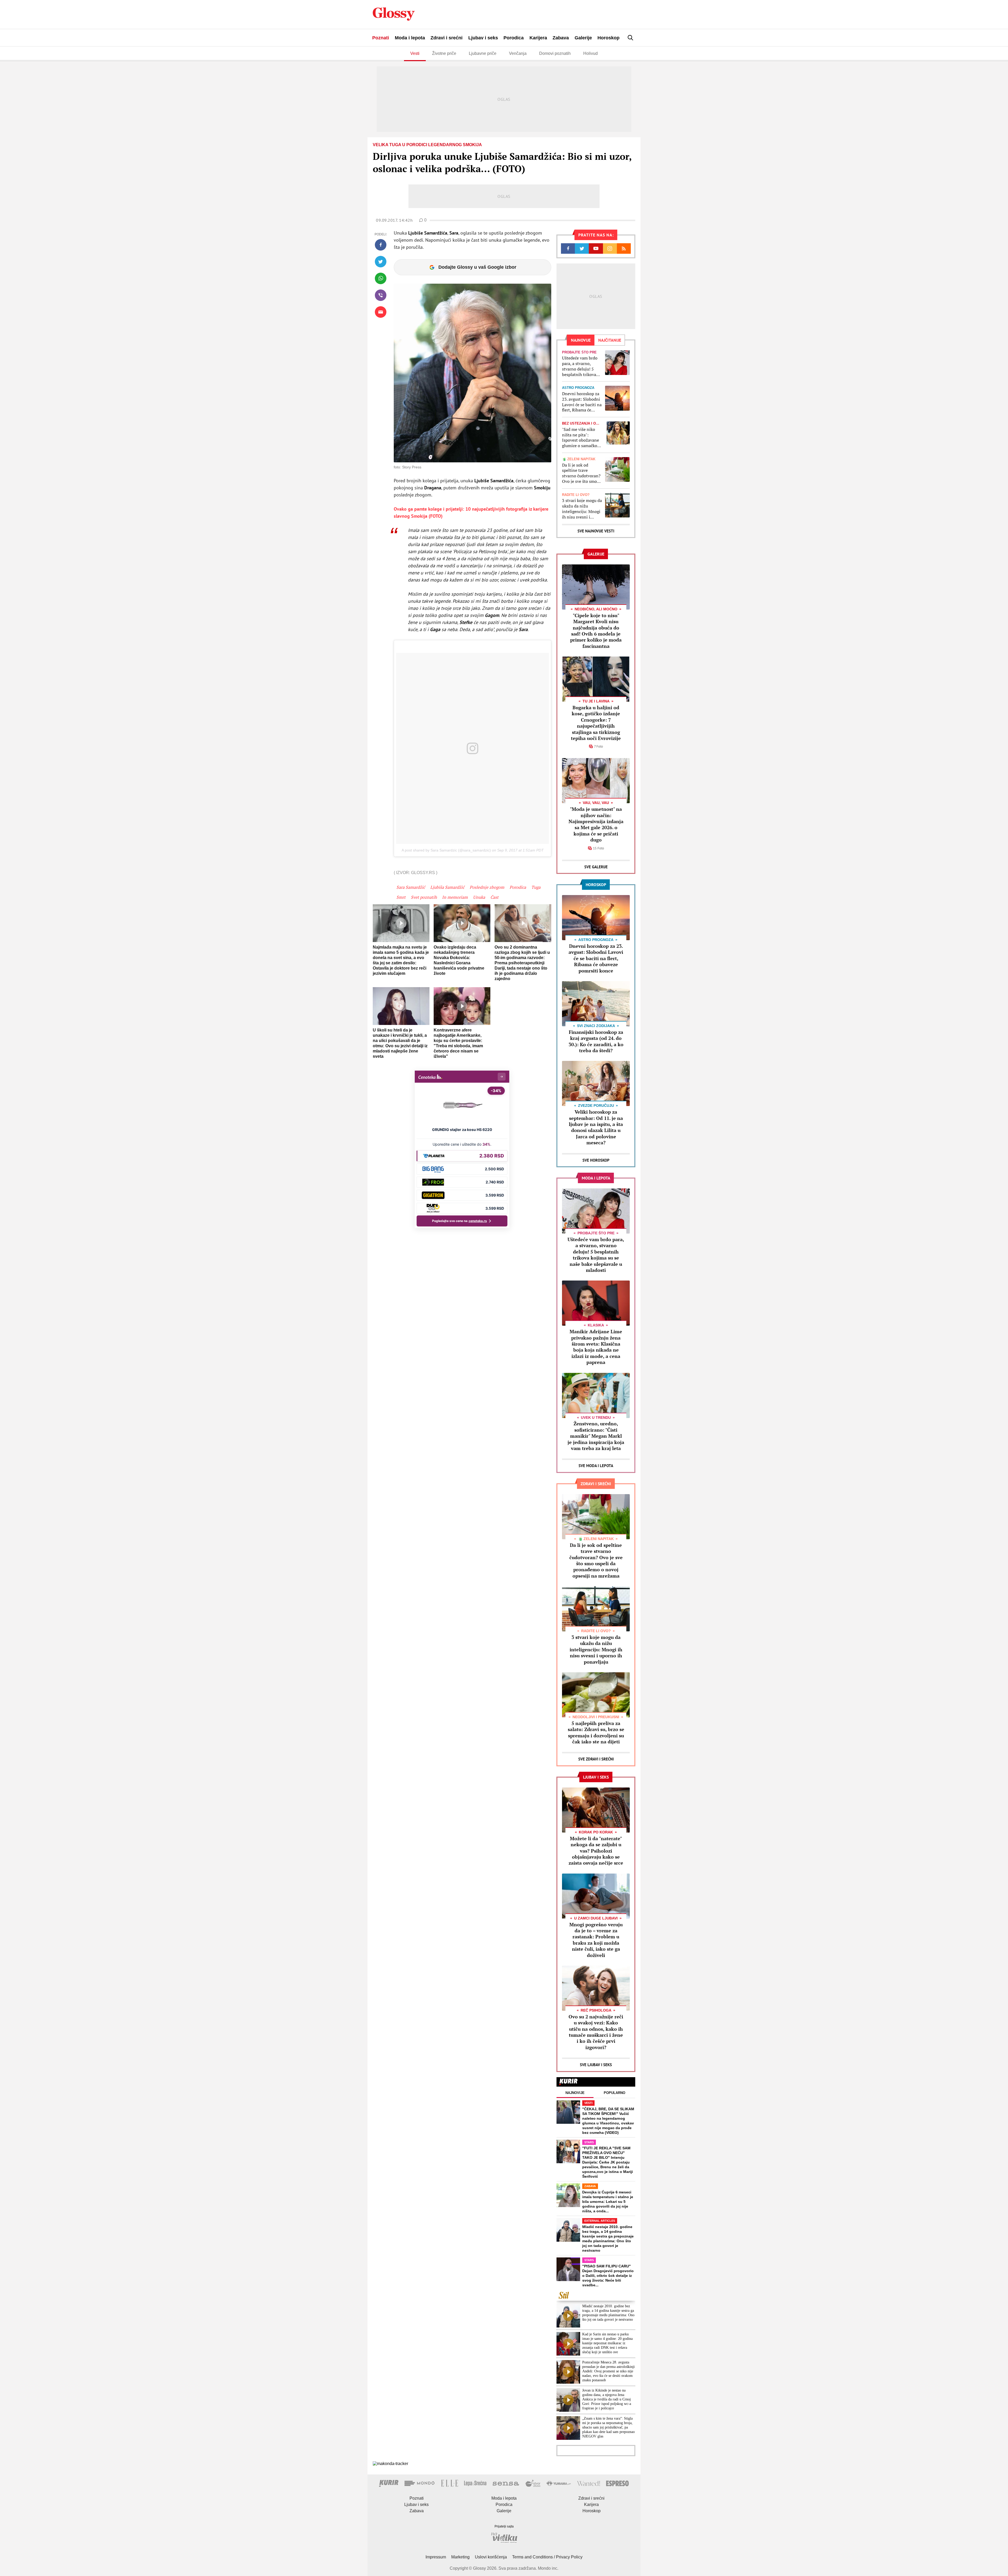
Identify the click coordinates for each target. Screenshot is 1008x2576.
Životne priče (444, 53)
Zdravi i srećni (447, 38)
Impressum (436, 2557)
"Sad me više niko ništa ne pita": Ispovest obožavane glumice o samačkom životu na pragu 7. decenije (581, 438)
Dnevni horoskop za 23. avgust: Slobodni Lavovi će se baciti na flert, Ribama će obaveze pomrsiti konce (582, 402)
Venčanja (518, 53)
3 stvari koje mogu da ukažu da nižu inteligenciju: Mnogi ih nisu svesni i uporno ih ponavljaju (582, 509)
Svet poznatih (424, 897)
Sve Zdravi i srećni (596, 1759)
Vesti (415, 53)
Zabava (561, 38)
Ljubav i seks (483, 38)
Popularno (615, 2093)
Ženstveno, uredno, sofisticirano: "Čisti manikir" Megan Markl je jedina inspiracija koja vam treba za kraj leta (596, 1436)
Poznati (381, 38)
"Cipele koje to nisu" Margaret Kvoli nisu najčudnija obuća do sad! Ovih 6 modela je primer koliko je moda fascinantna (596, 631)
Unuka (479, 897)
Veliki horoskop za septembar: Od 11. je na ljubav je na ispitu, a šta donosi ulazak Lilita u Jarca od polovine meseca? (596, 1127)
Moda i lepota (410, 38)
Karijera (538, 38)
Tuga (536, 887)
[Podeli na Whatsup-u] (381, 278)
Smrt (401, 897)
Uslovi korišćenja (491, 2557)
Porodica (514, 38)
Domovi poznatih (555, 53)
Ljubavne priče (483, 53)
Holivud (590, 53)
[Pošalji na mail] (381, 312)
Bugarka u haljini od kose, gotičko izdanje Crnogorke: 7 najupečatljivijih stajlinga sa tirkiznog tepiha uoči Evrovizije (596, 723)
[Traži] (631, 38)
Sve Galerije (596, 867)
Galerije (583, 38)
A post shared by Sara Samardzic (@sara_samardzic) (446, 850)
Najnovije (575, 2093)
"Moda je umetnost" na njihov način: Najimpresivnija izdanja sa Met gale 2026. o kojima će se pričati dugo (596, 824)
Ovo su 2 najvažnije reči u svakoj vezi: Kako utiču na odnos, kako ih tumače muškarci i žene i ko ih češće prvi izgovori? (596, 2032)
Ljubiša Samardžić (447, 887)
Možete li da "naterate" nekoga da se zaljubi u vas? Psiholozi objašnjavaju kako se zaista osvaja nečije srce (596, 1851)
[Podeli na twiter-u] (381, 262)
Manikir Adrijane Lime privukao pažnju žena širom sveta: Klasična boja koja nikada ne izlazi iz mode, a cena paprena (596, 1347)
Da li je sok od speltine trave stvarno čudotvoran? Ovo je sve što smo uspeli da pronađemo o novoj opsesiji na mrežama (582, 473)
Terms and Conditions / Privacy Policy (547, 2557)
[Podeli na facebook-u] (381, 245)
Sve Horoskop (596, 1160)
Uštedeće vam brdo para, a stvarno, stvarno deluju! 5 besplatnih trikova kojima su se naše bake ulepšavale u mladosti (580, 366)
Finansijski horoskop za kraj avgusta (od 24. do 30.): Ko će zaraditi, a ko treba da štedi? (596, 1041)
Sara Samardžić (411, 887)
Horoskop (608, 38)
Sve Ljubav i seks (596, 2065)
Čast (494, 897)
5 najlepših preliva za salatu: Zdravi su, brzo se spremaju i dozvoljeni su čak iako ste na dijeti (596, 1732)
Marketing (460, 2557)
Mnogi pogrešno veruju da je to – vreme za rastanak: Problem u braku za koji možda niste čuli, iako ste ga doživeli (596, 1940)
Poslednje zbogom (487, 887)
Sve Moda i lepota (596, 1466)
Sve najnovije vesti (596, 531)
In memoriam (455, 897)
